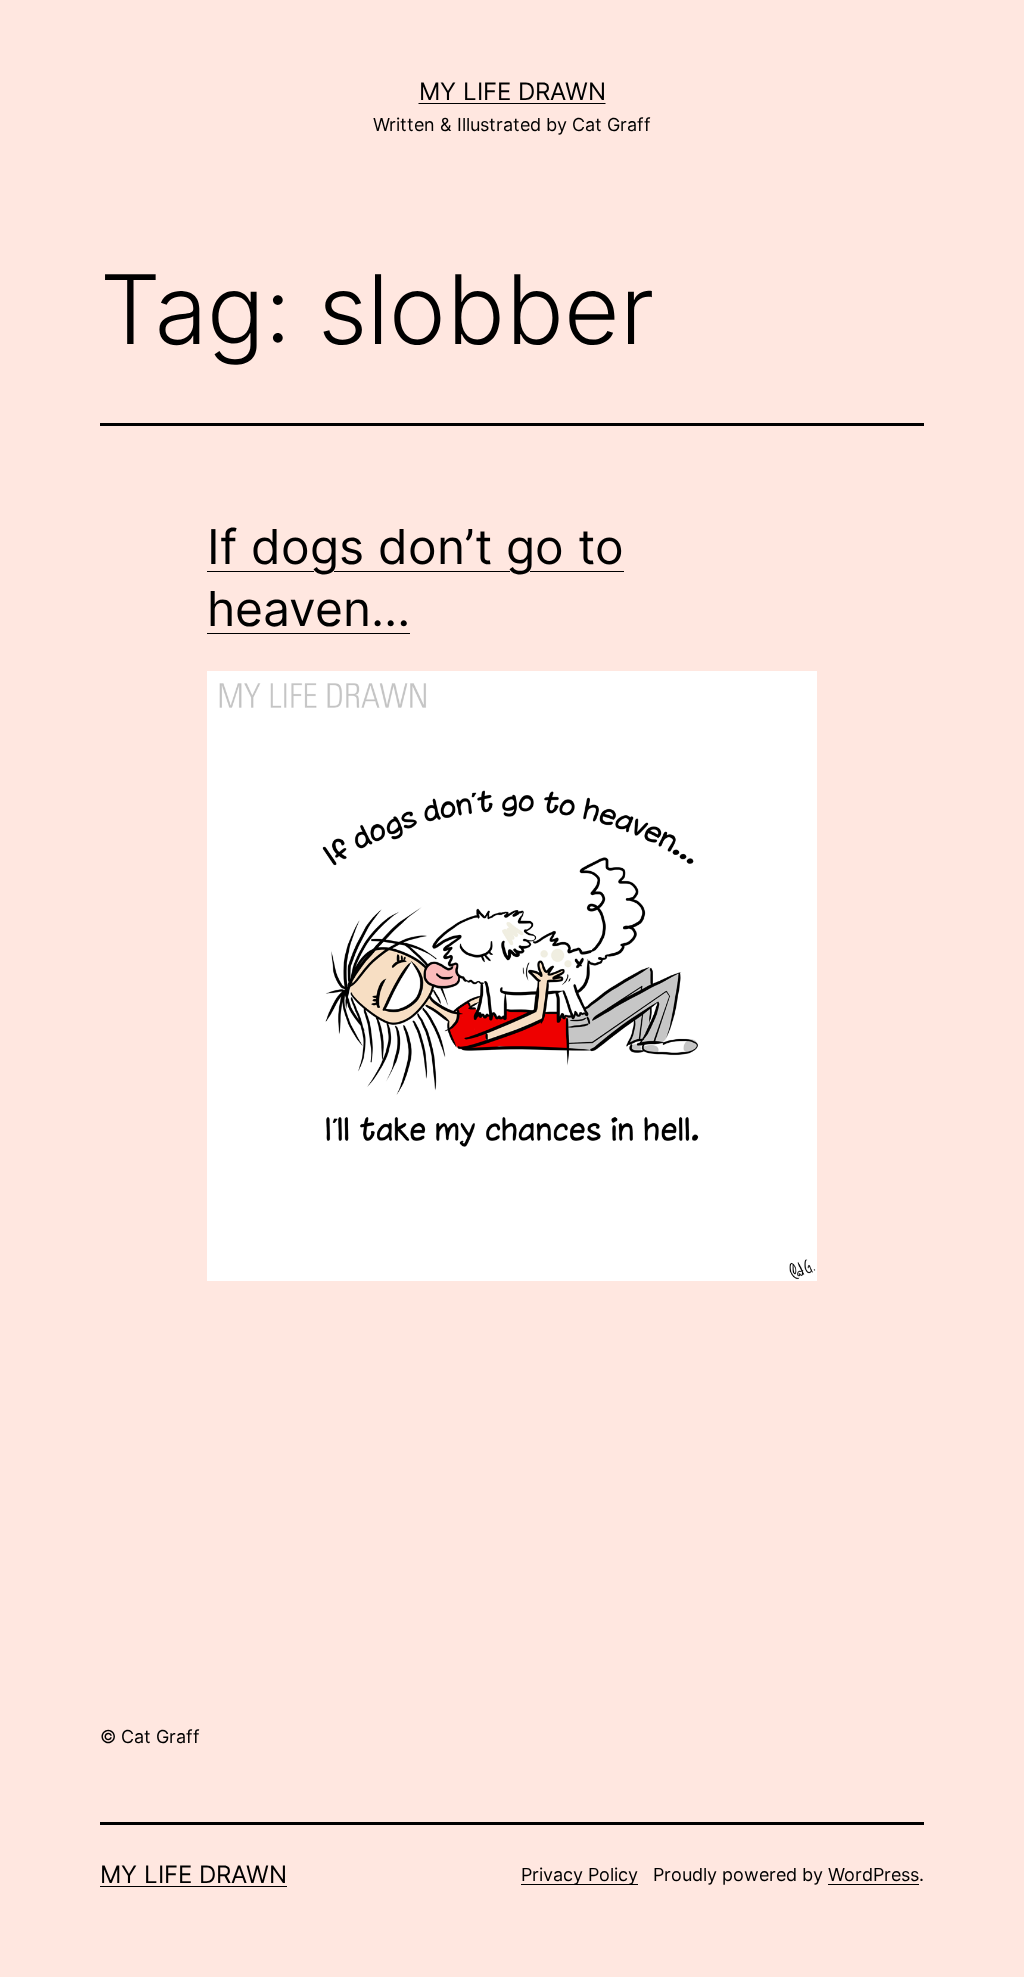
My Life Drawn (512, 91)
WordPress (873, 1874)
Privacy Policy (579, 1874)
